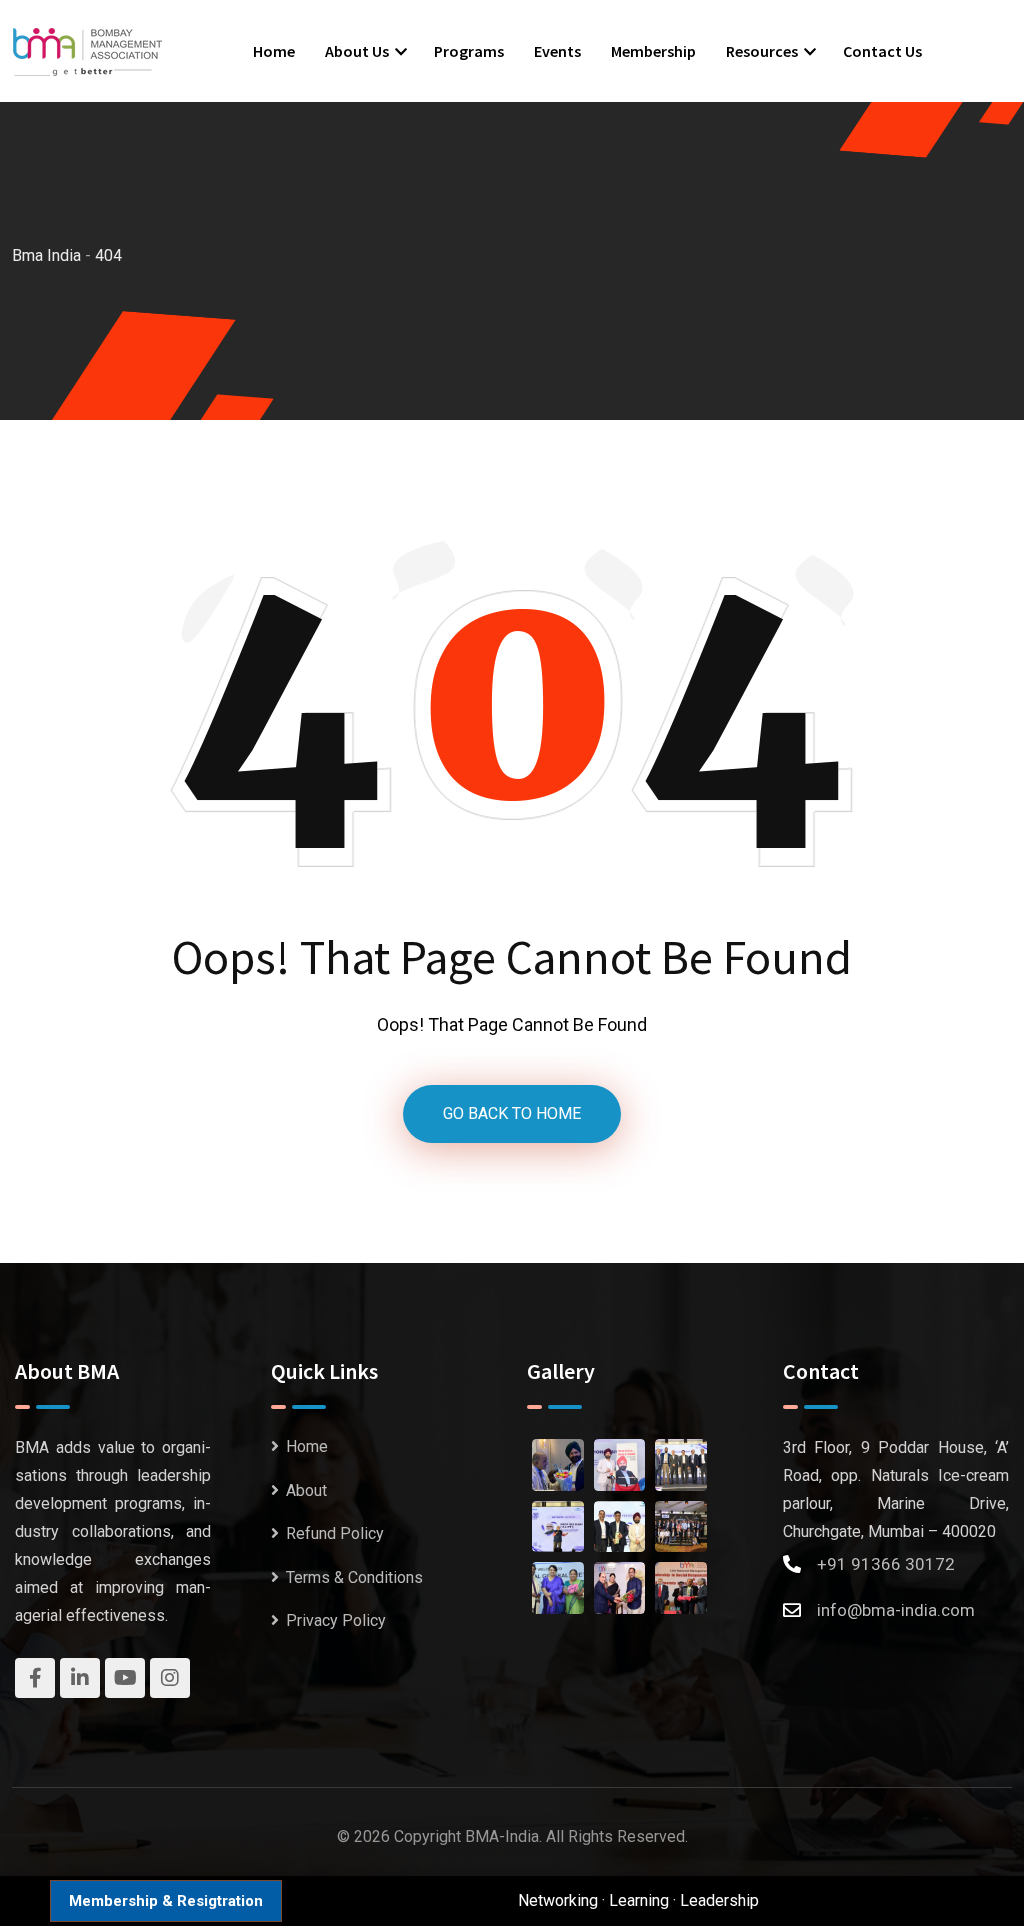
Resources (762, 51)
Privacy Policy (336, 1620)
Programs (469, 51)
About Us (357, 51)
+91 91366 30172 (886, 1564)
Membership (653, 51)
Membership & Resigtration (166, 1901)
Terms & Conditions (354, 1577)
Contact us (882, 51)
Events (557, 51)
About (306, 1490)
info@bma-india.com (896, 1610)
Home (274, 51)
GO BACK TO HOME (512, 1113)
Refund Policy (335, 1533)
